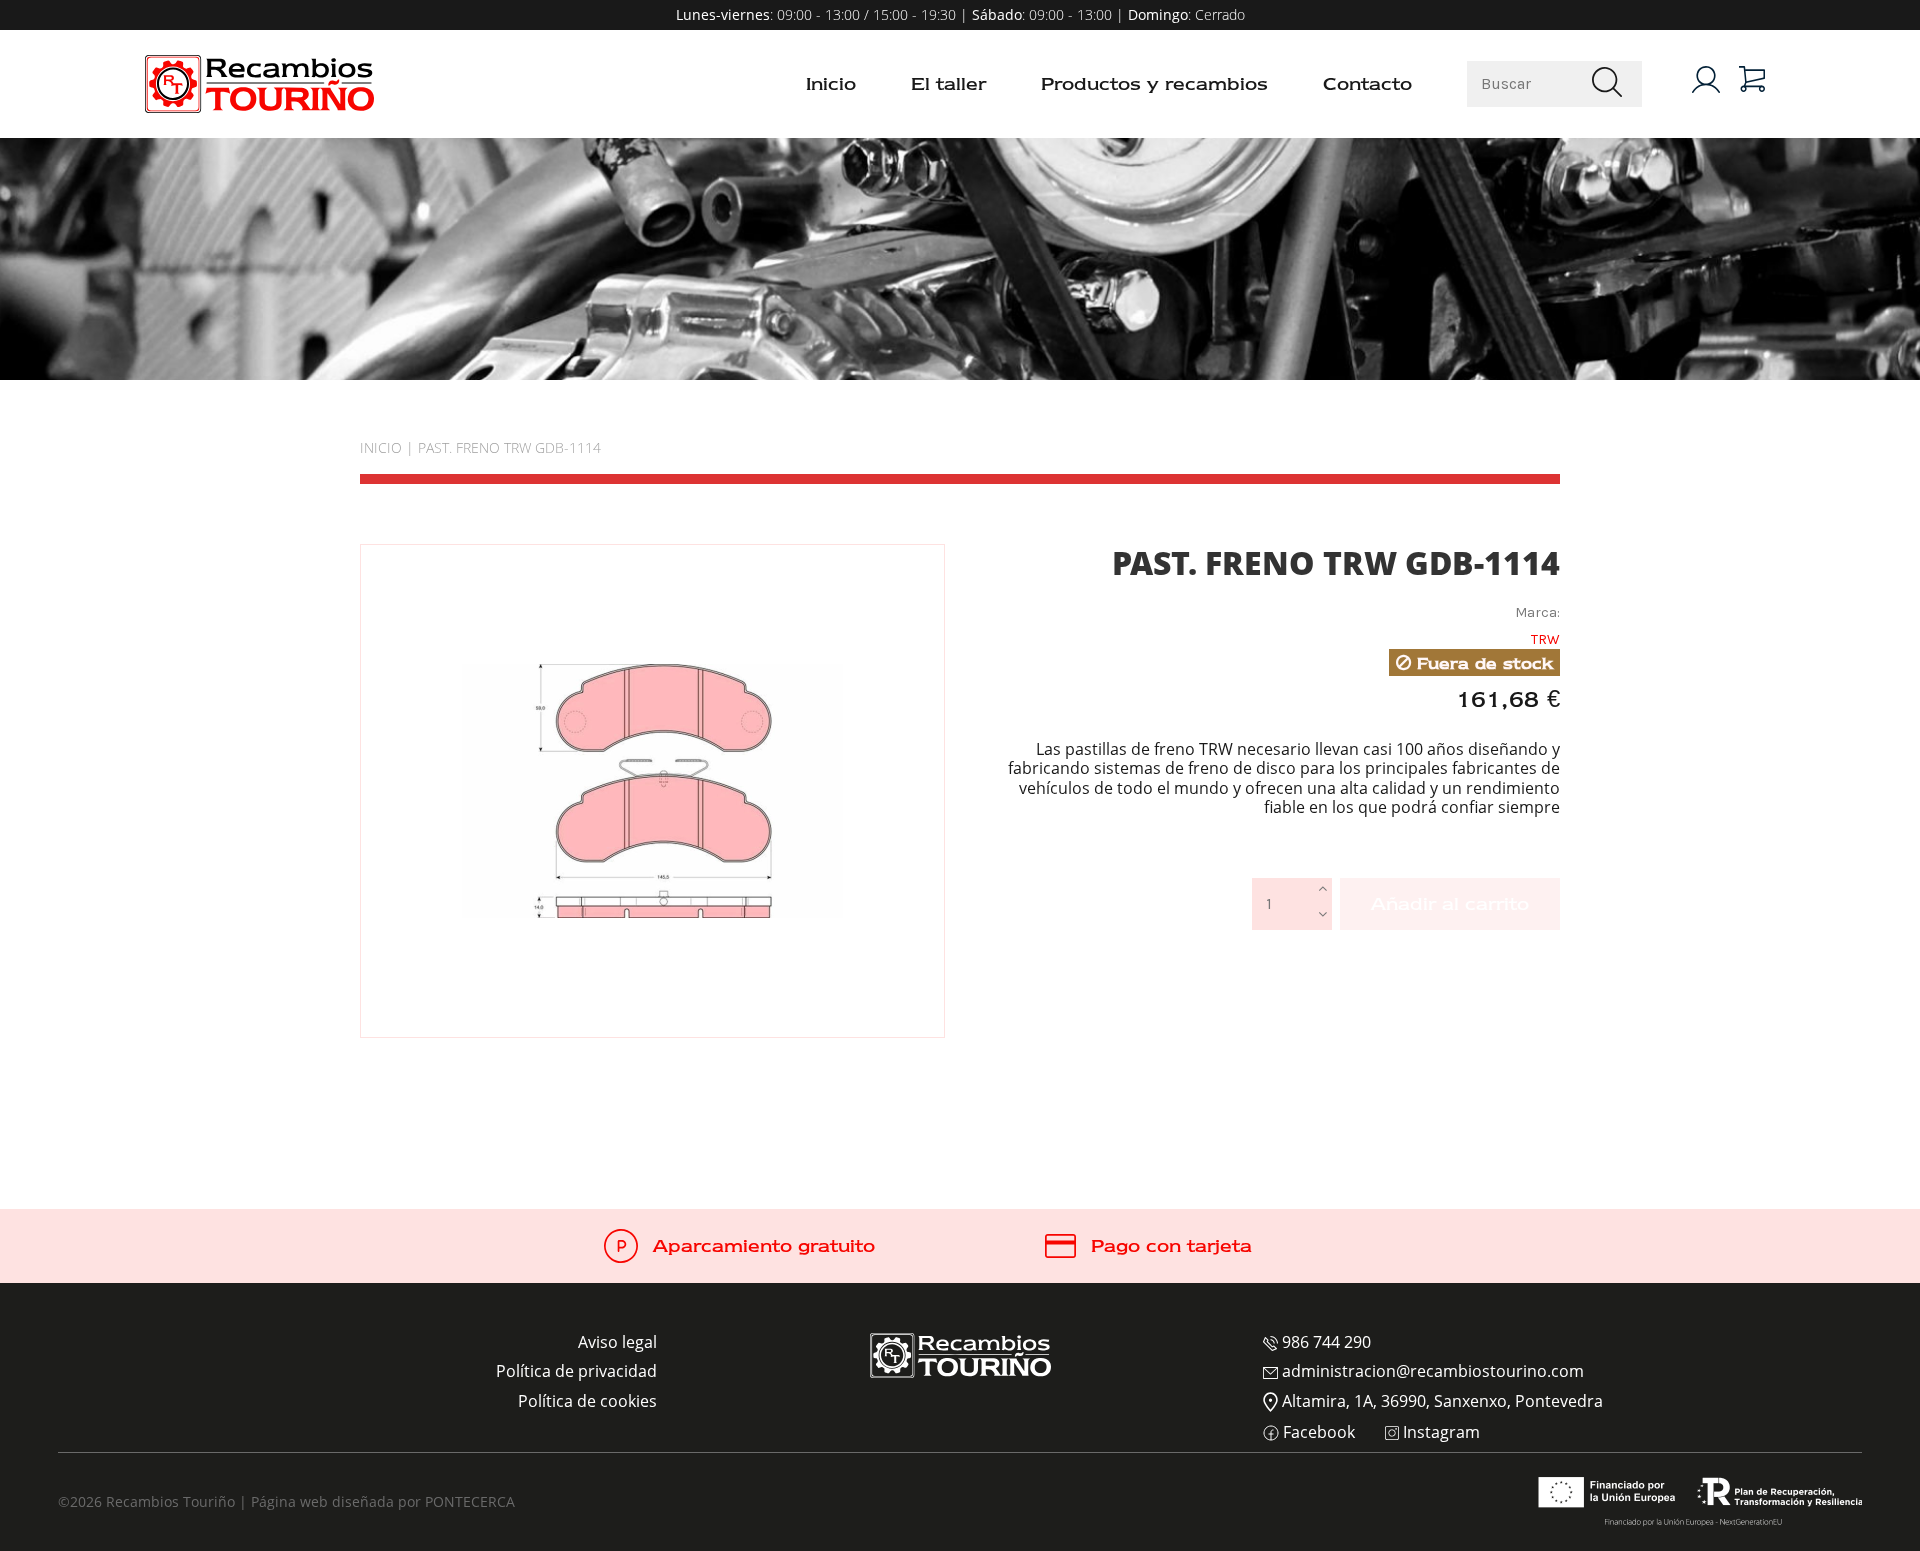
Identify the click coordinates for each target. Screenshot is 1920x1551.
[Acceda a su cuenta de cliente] (1706, 79)
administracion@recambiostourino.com (1431, 1371)
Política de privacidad (576, 1371)
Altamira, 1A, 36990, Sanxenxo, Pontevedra (1440, 1401)
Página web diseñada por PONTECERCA (383, 1501)
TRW (1545, 639)
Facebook (1317, 1433)
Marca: (1537, 612)
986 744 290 (1324, 1342)
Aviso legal (617, 1342)
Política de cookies (587, 1401)
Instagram (1439, 1433)
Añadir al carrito (1450, 904)
